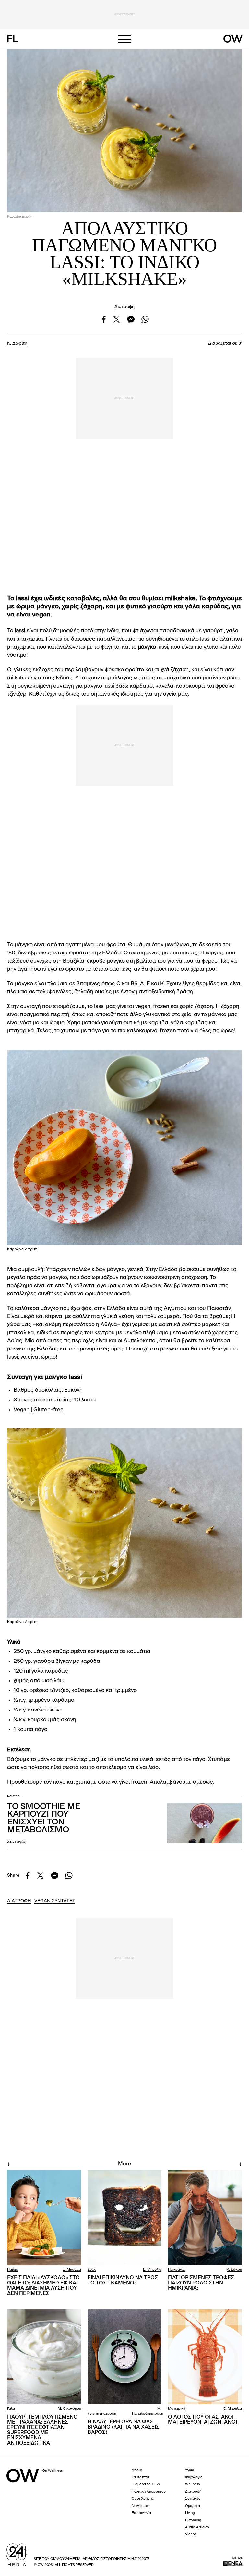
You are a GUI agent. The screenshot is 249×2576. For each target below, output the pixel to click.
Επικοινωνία (141, 2513)
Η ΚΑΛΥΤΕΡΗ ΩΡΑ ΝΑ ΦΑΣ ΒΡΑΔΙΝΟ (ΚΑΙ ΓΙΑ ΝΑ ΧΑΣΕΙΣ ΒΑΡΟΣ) (123, 2427)
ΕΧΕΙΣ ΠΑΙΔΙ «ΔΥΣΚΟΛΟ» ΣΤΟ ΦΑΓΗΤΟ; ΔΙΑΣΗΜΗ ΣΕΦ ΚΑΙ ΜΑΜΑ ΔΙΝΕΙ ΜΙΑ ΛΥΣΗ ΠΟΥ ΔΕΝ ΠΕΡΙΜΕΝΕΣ (43, 2286)
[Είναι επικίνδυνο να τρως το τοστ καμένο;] (124, 2217)
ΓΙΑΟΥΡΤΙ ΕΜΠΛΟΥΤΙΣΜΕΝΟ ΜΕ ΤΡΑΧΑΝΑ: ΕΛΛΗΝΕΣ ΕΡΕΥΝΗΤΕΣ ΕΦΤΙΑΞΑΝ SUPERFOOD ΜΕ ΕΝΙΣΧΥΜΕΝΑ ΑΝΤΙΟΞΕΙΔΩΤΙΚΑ (42, 2430)
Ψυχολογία (194, 2477)
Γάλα (11, 2409)
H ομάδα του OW (146, 2485)
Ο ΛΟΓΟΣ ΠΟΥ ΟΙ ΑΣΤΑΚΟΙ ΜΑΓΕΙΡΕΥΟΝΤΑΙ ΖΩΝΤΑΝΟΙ (202, 2420)
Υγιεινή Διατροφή (102, 2414)
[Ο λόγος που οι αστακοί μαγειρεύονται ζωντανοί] (205, 2357)
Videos (191, 2535)
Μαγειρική (177, 2409)
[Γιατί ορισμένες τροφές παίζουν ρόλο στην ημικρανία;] (205, 2217)
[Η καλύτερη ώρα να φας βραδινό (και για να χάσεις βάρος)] (124, 2357)
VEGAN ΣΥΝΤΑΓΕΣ (55, 1901)
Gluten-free (48, 1410)
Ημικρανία (176, 2270)
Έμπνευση (193, 2520)
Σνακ (92, 2270)
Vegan (22, 1410)
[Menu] (124, 39)
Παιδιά (13, 2270)
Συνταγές (17, 1842)
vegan (143, 1007)
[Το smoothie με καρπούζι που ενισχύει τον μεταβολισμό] (204, 1823)
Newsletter (140, 2506)
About (137, 2470)
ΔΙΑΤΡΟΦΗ (19, 1901)
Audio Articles (197, 2527)
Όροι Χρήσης (143, 2499)
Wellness (192, 2485)
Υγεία (190, 2470)
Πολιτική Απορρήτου (149, 2492)
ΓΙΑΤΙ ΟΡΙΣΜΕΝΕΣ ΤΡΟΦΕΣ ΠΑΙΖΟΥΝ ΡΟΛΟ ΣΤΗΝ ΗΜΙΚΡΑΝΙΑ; (201, 2283)
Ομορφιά (193, 2506)
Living (190, 2513)
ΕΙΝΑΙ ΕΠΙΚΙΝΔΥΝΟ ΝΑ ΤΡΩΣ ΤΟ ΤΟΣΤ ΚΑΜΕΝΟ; (123, 2281)
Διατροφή (124, 307)
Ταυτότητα (140, 2477)
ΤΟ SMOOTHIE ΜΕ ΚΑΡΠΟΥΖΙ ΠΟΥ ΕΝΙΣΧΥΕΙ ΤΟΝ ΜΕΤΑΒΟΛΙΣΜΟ (43, 1818)
